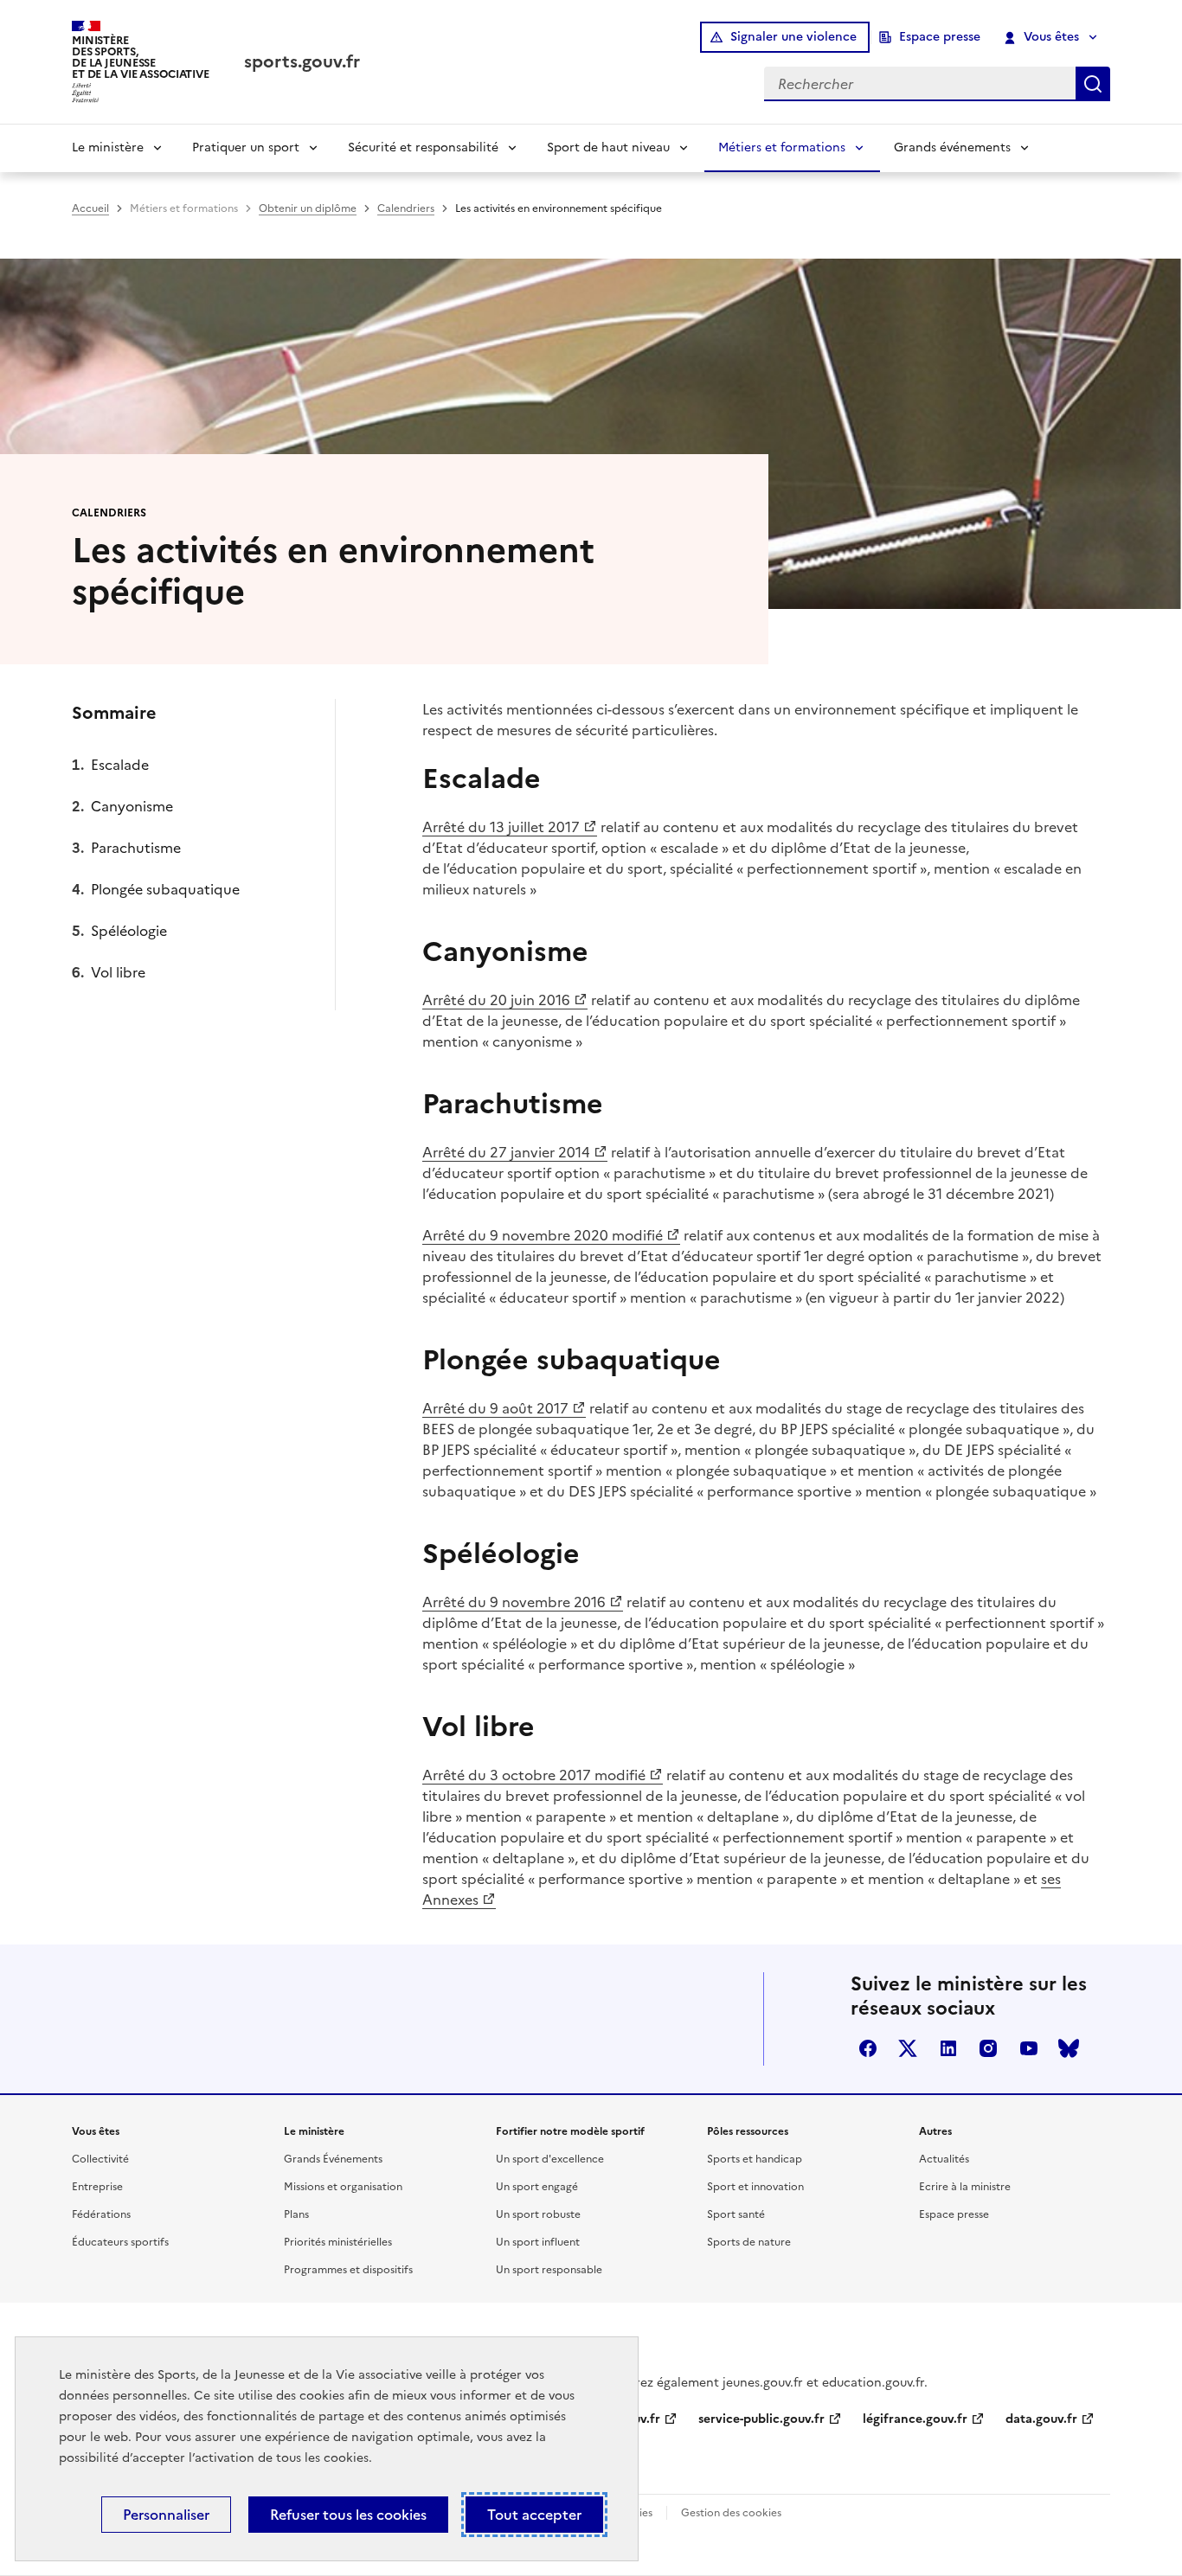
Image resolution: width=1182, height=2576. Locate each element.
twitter (908, 2048)
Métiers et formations (782, 147)
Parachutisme (136, 848)
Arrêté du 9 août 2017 (495, 1408)
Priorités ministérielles (338, 2242)
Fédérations (101, 2214)
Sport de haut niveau (608, 147)
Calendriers (406, 208)
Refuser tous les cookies (348, 2515)
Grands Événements (333, 2159)
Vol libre (118, 972)
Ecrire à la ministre (965, 2187)
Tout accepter (534, 2515)
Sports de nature (749, 2242)
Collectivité (100, 2159)
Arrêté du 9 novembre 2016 (514, 1602)
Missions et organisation (343, 2187)
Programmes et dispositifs (348, 2270)
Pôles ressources (748, 2131)
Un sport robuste (538, 2214)
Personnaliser (166, 2515)
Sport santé (736, 2214)
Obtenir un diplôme (308, 208)
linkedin (948, 2048)
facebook (868, 2048)
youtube (1029, 2048)
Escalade (120, 765)
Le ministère (108, 147)
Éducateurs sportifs (120, 2242)
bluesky (1069, 2048)
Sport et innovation (755, 2187)
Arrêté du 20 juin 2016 (496, 1000)
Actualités (944, 2159)
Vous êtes (1051, 37)
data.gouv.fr (1041, 2419)
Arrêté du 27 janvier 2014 (506, 1152)
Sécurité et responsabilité (423, 147)
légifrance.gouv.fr (915, 2419)
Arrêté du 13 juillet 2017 (501, 827)
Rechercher (1093, 84)
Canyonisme (132, 806)
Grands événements (952, 147)
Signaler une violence (793, 37)
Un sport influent (538, 2242)
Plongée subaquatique (165, 889)
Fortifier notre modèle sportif (570, 2131)
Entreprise (97, 2187)
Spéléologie (129, 931)
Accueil (90, 208)
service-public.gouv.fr (761, 2419)
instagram (988, 2048)
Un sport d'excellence (550, 2159)
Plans (296, 2214)
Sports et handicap (755, 2159)
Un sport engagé (537, 2187)
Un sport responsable (549, 2270)
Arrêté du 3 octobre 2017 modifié (534, 1775)
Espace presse (940, 37)
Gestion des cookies (731, 2513)
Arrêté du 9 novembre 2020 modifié (543, 1235)
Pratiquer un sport (246, 147)
